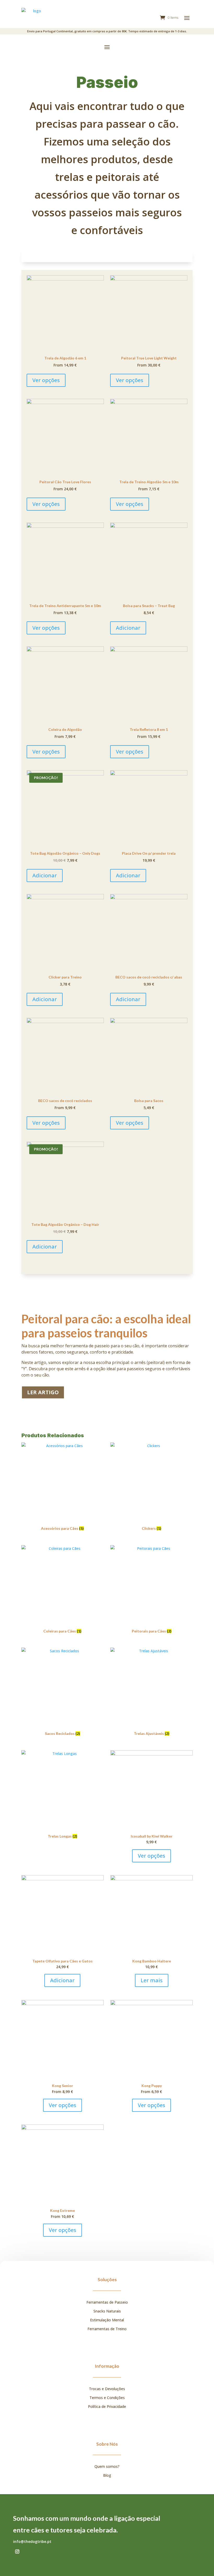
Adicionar (128, 628)
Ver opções (46, 380)
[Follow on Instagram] (17, 2551)
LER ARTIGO (43, 1392)
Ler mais (152, 1980)
